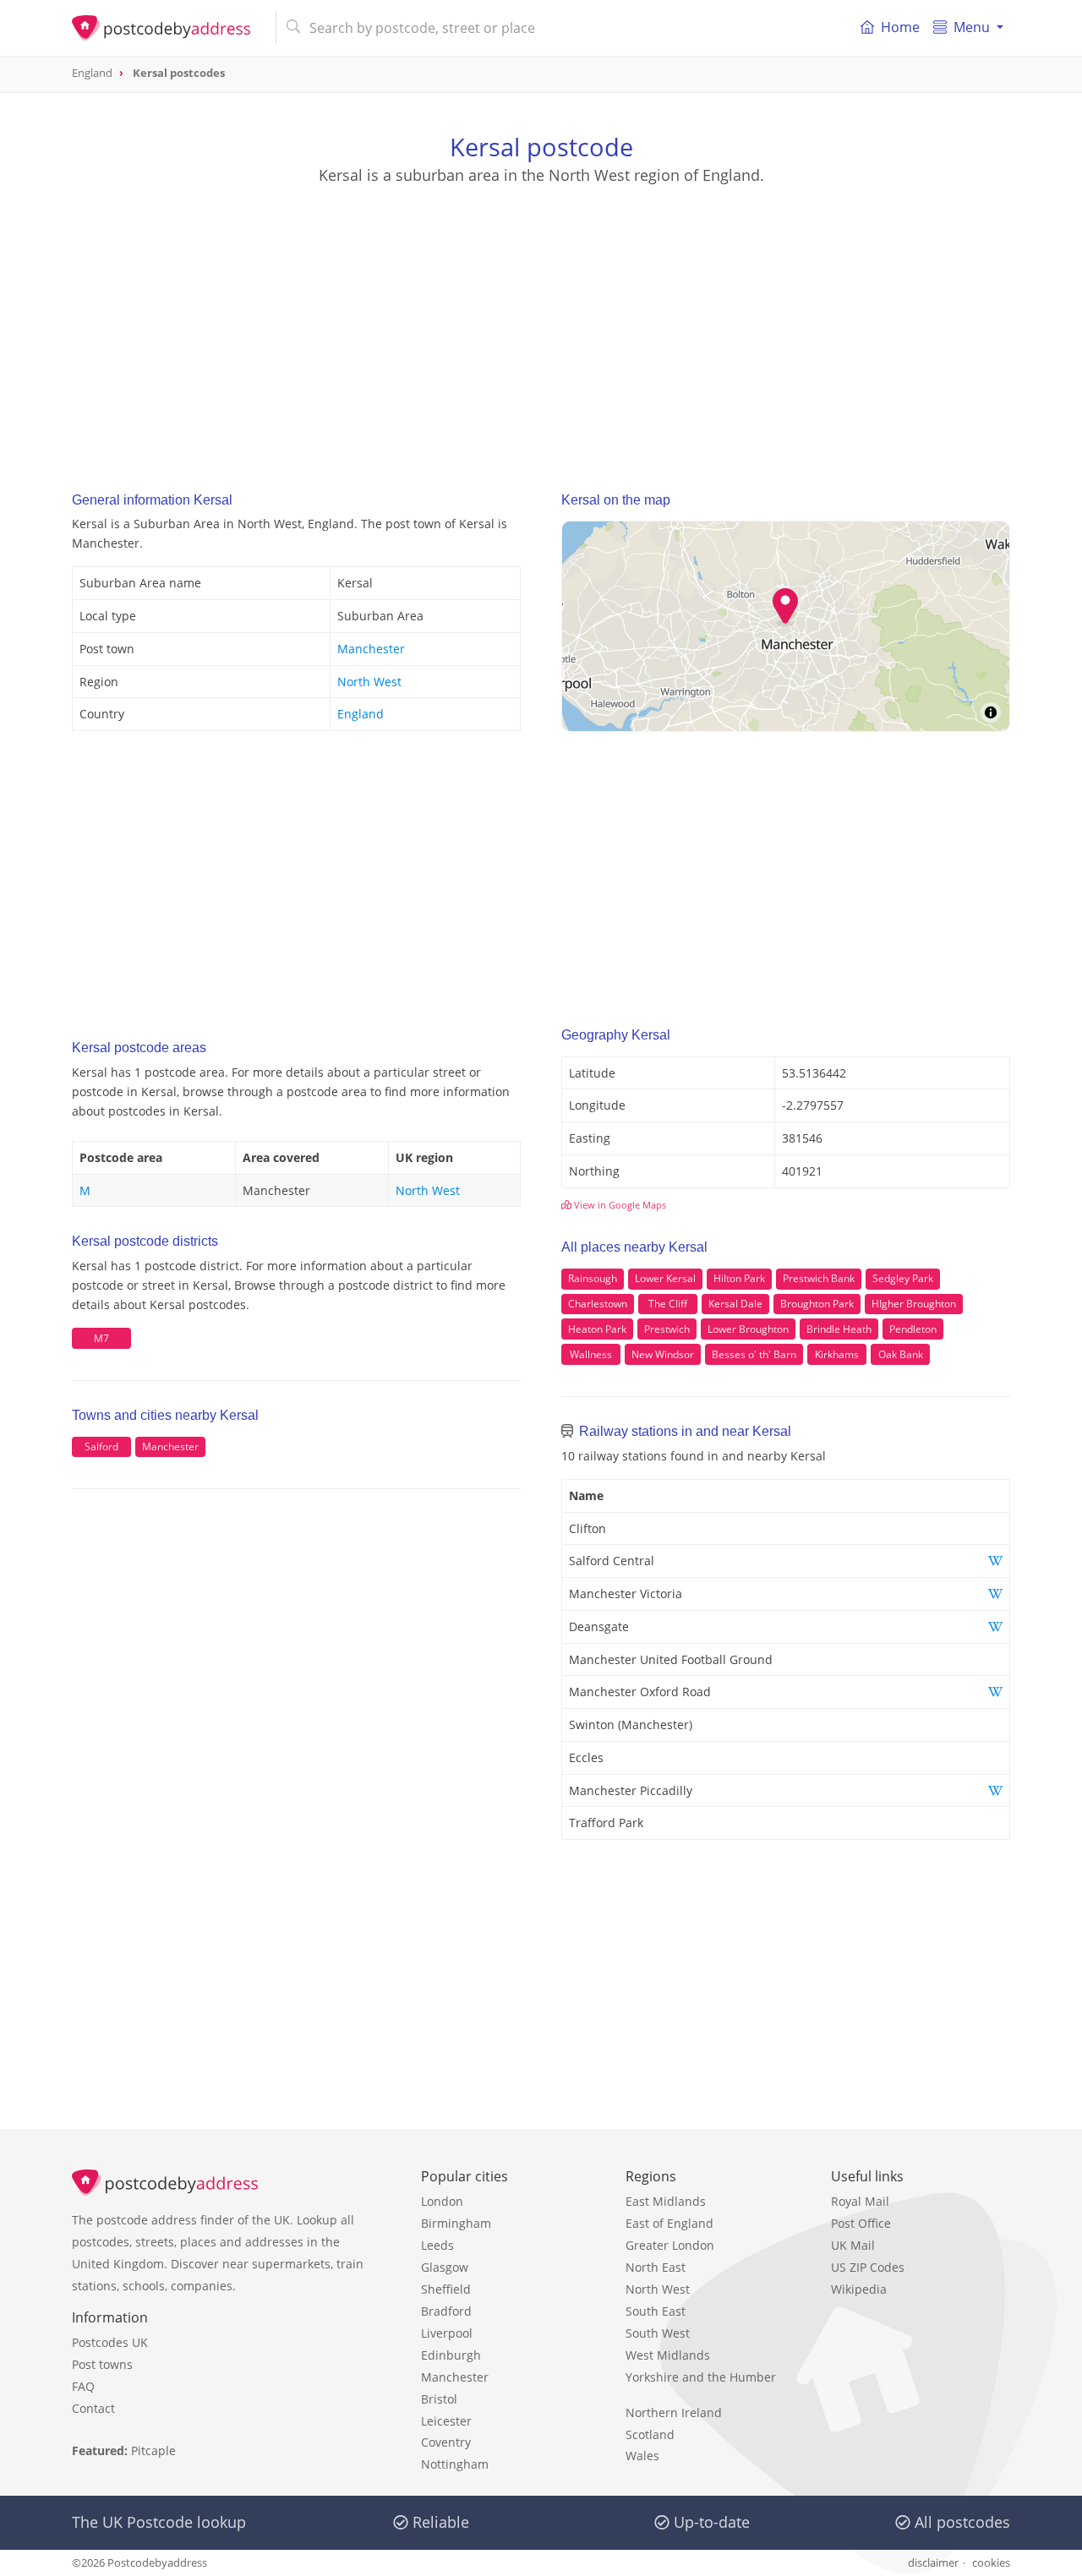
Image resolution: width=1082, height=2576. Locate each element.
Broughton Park (817, 1304)
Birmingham (456, 2223)
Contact (93, 2408)
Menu (972, 27)
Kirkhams (837, 1354)
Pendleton (913, 1329)
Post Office (861, 2223)
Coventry (446, 2442)
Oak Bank (901, 1354)
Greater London (670, 2245)
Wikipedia (859, 2289)
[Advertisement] (541, 322)
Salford (101, 1446)
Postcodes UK (110, 2342)
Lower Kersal (665, 1278)
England (361, 714)
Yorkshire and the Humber (701, 2377)
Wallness (591, 1354)
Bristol (439, 2399)
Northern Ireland (674, 2412)
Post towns (102, 2364)
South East (656, 2311)
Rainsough (593, 1278)
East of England (669, 2223)
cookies (991, 2562)
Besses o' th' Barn (754, 1354)
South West (658, 2333)
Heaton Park (597, 1329)
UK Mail (853, 2245)
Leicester (446, 2421)
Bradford (446, 2311)
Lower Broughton (748, 1329)
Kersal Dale (735, 1304)
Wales (642, 2456)
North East (656, 2267)
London (442, 2201)
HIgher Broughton (914, 1304)
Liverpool (447, 2333)
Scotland (650, 2434)
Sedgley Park (903, 1278)
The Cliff (668, 1304)
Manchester (371, 649)
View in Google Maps (619, 1205)
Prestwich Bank (819, 1278)
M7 (101, 1338)
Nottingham (455, 2464)
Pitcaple (153, 2450)
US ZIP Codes (868, 2267)
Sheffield (446, 2289)
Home (900, 27)
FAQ (83, 2386)
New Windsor (663, 1354)
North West (369, 682)
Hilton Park (739, 1278)
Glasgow (445, 2267)
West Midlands (668, 2355)
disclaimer (933, 2562)
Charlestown (598, 1304)
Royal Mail (860, 2201)
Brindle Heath (839, 1329)
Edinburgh (451, 2355)
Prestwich (667, 1329)
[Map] (786, 626)
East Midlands (666, 2201)
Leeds (437, 2245)
